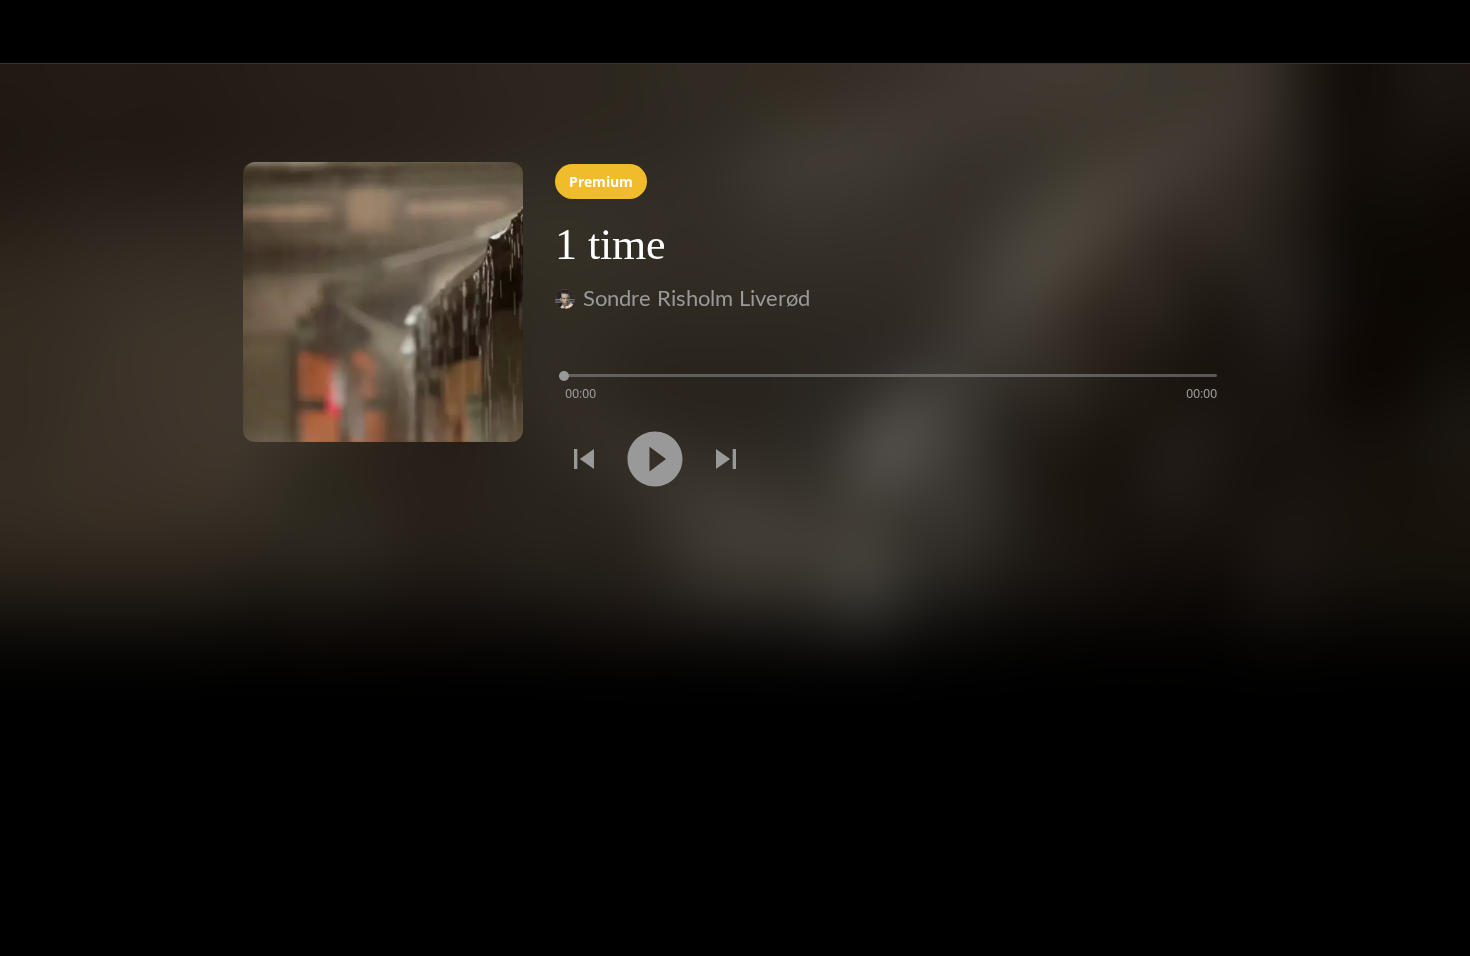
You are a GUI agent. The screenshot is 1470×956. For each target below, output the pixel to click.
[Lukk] (40, 32)
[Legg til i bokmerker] (1203, 462)
